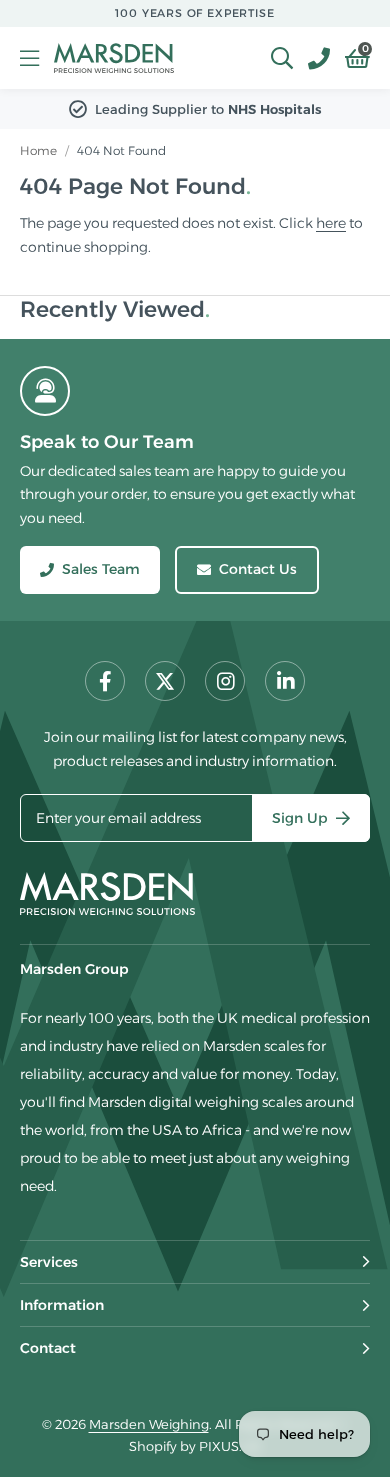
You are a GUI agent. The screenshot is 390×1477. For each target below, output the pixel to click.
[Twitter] (165, 681)
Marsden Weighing (114, 58)
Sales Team (101, 569)
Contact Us (258, 569)
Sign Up (300, 818)
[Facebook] (105, 681)
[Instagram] (225, 681)
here (331, 223)
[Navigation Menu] (29, 58)
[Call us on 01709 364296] (311, 58)
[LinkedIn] (285, 681)
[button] (350, 58)
